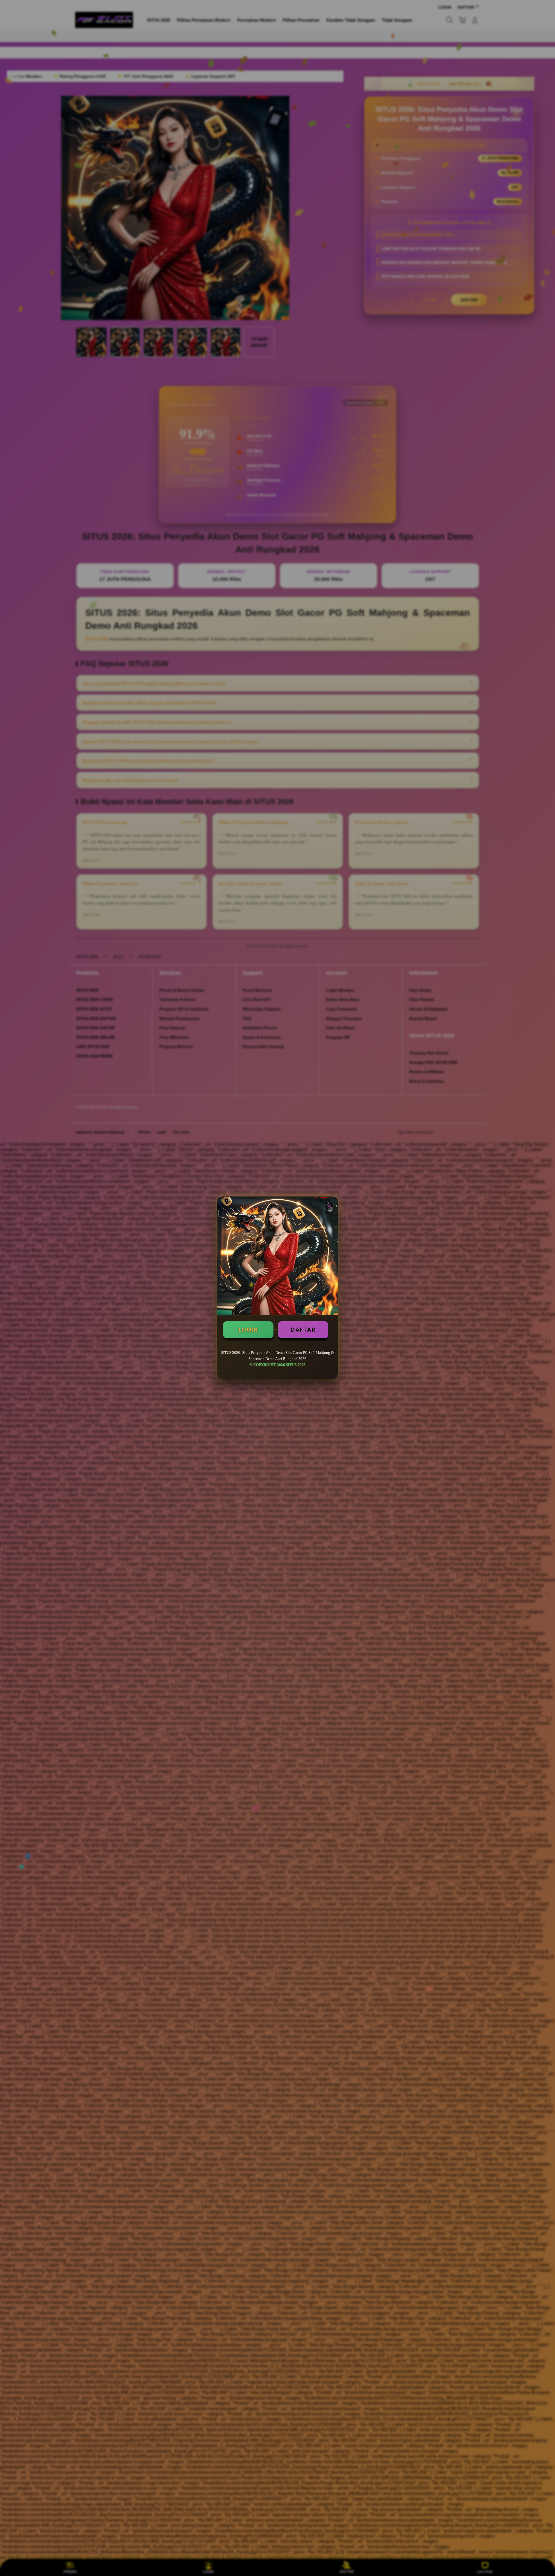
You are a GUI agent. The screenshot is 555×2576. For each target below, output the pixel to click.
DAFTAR (303, 1330)
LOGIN (248, 1330)
